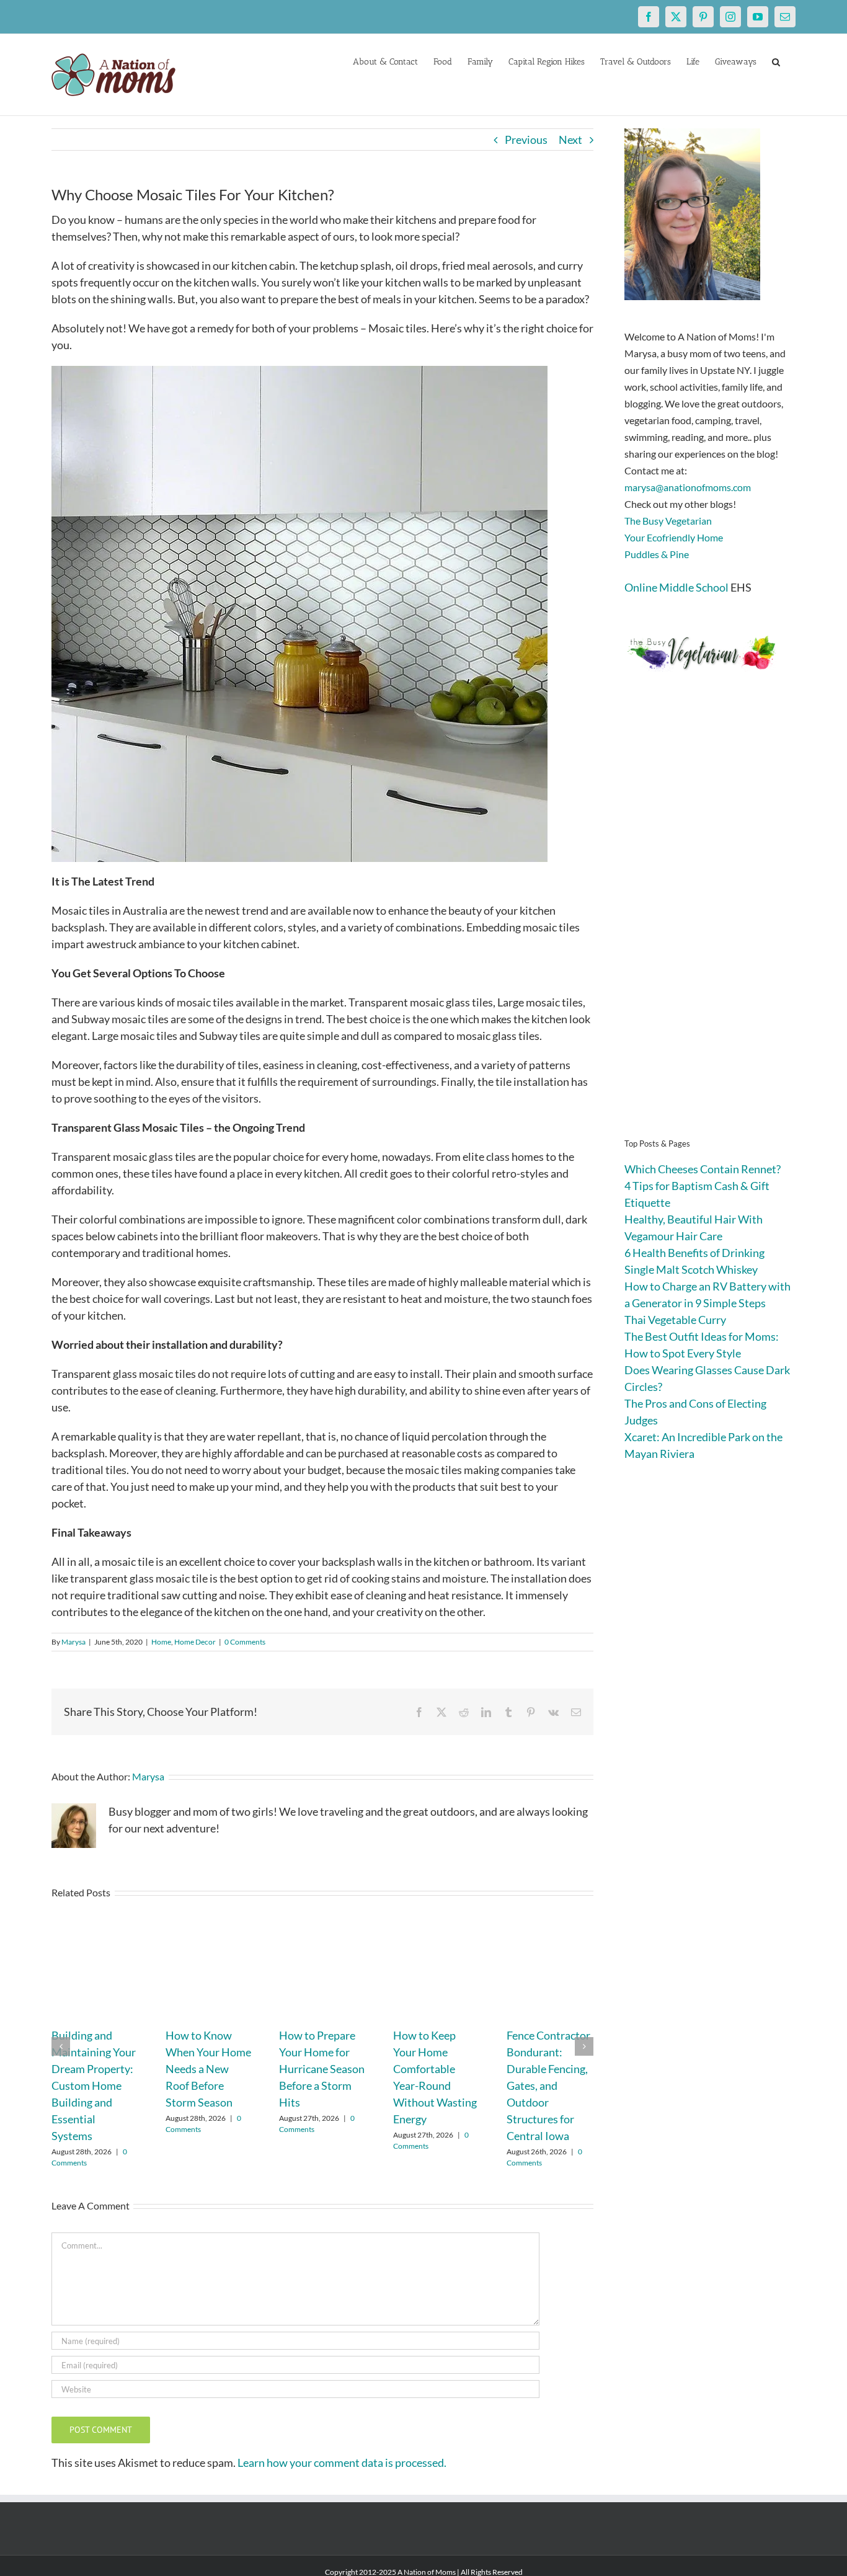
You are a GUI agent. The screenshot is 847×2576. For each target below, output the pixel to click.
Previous (526, 140)
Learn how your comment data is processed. (342, 2463)
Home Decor (195, 1642)
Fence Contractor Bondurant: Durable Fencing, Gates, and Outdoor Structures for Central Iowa (548, 2085)
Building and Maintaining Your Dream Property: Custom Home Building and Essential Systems (94, 2085)
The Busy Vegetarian (668, 521)
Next (570, 140)
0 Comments (245, 1642)
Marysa (73, 1642)
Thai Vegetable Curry (675, 1320)
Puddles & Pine (657, 554)
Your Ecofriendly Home (674, 537)
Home (161, 1642)
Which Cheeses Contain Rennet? (703, 1169)
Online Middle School (676, 587)
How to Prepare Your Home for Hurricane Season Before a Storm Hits (322, 2069)
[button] (776, 61)
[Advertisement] (710, 924)
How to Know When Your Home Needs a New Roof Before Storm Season (208, 2069)
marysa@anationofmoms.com (688, 487)
